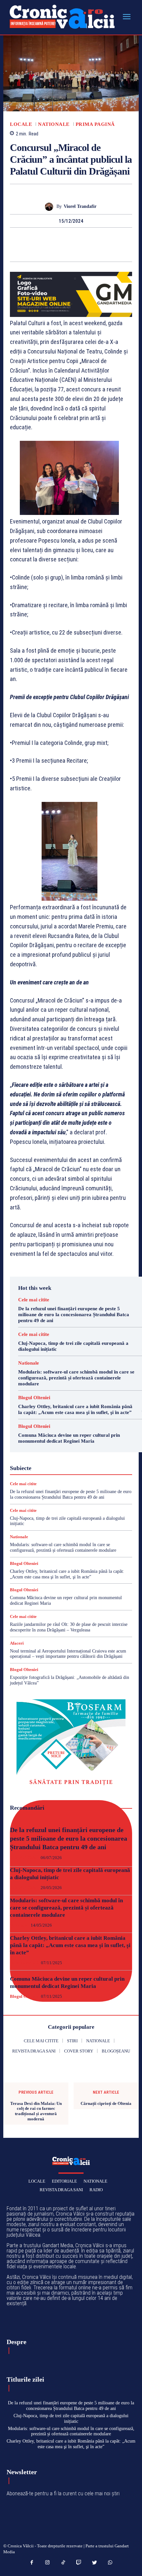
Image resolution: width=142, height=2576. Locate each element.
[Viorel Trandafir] (51, 207)
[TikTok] (63, 2563)
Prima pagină (95, 124)
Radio (96, 2190)
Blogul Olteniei (34, 1398)
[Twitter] (63, 240)
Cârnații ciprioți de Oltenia (106, 2103)
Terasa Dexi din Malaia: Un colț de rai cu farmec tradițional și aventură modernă (36, 2111)
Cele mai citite (34, 1300)
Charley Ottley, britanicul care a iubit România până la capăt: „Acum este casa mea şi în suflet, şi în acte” (70, 1945)
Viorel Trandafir (80, 206)
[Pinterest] (79, 240)
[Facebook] (48, 240)
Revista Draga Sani (61, 2190)
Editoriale (64, 2181)
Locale (21, 124)
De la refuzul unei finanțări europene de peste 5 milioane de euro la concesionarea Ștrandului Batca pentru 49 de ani (74, 1315)
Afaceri (17, 1643)
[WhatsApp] (94, 240)
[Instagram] (48, 2563)
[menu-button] (126, 17)
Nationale (54, 124)
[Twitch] (79, 2563)
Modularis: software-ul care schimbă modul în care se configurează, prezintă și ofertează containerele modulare (76, 1378)
